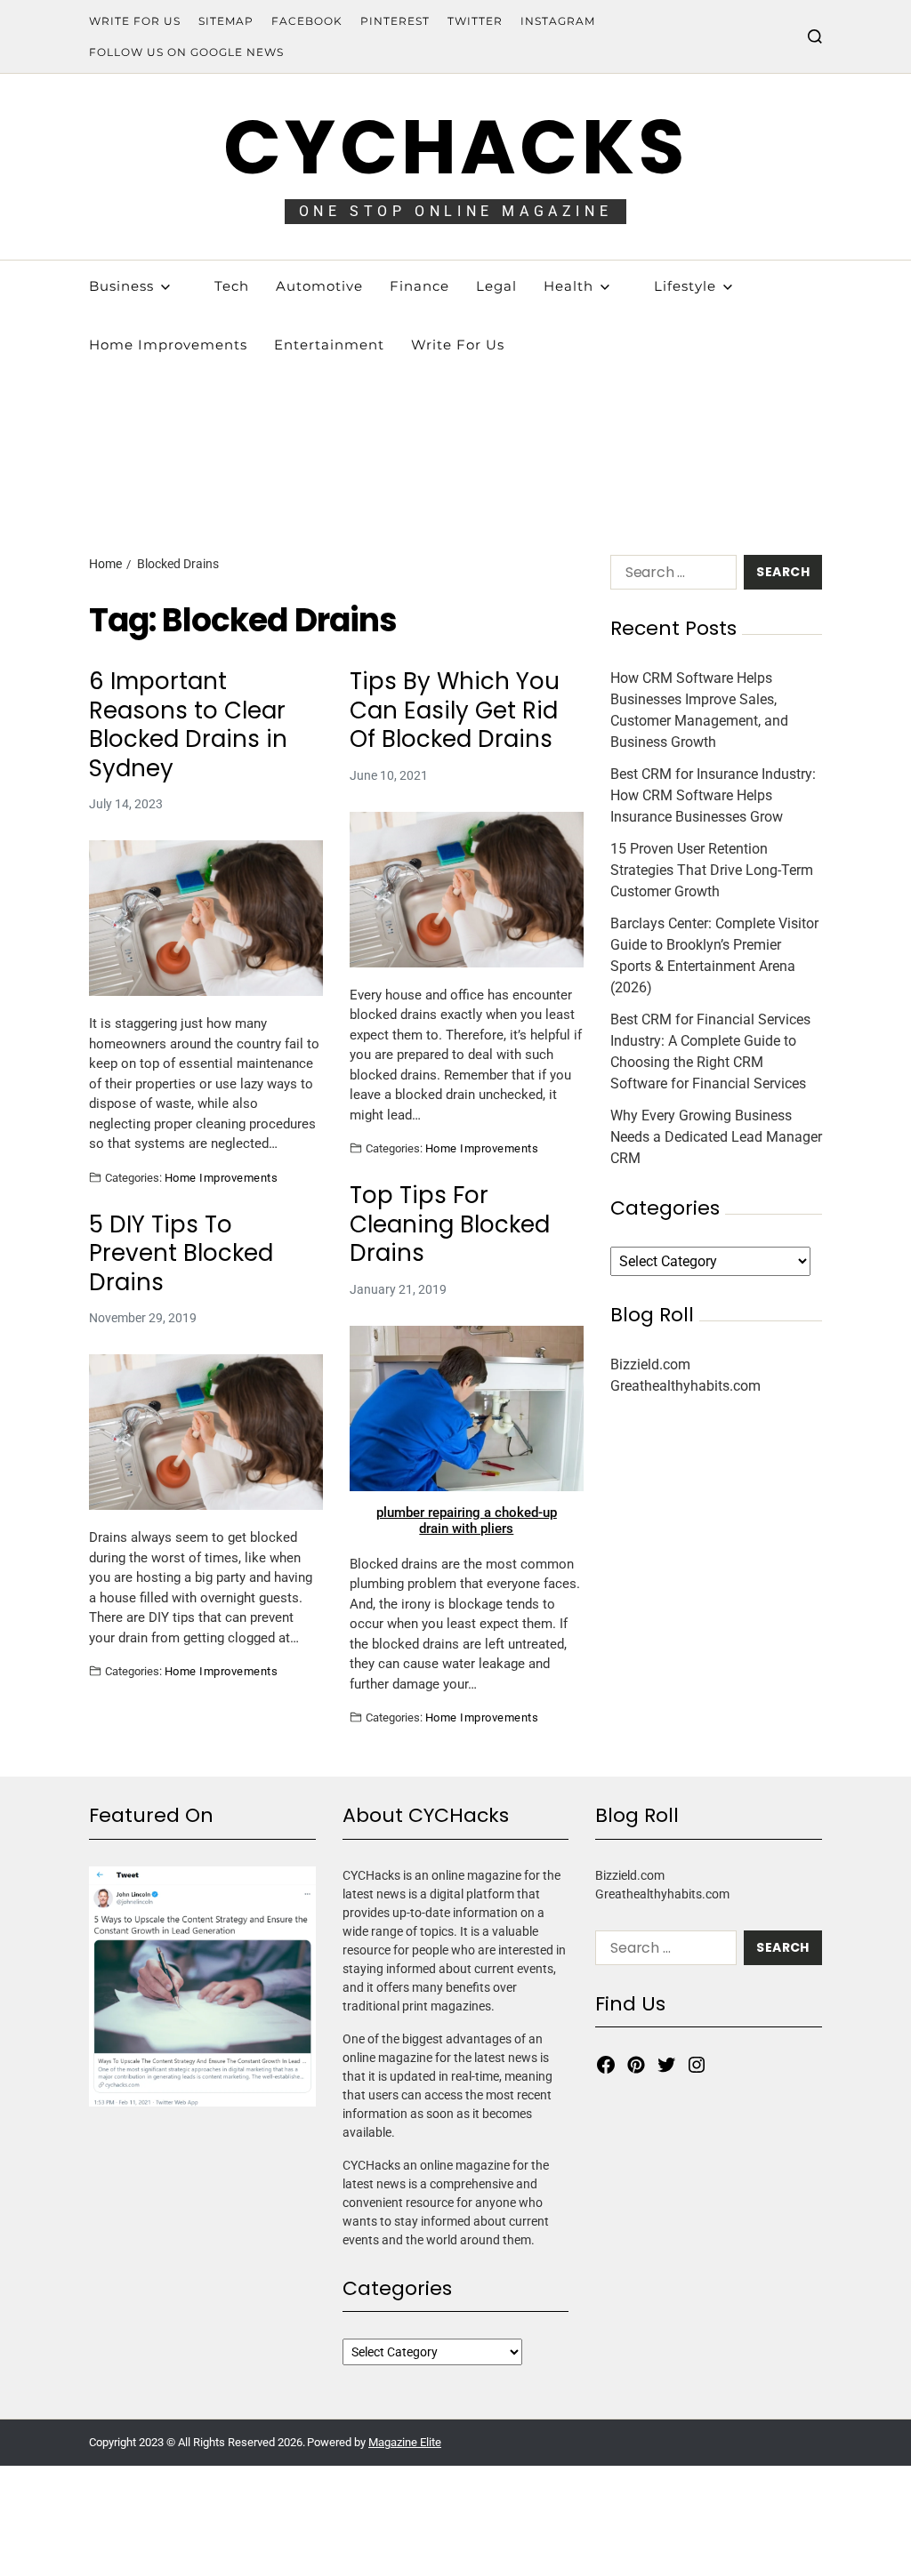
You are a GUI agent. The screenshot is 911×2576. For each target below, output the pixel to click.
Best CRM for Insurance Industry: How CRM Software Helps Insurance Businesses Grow (713, 795)
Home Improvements (221, 1177)
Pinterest (395, 21)
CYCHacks (455, 147)
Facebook (307, 21)
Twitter (475, 21)
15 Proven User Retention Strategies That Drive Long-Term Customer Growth (712, 870)
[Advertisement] (455, 395)
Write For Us (135, 21)
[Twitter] (666, 2065)
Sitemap (226, 21)
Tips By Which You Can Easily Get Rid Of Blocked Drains (455, 710)
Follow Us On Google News (186, 52)
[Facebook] (606, 2065)
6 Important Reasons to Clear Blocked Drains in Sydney (188, 725)
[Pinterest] (636, 2065)
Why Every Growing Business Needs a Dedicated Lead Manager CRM (716, 1137)
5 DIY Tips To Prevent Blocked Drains (181, 1254)
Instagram (558, 21)
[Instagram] (697, 2065)
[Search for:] (670, 576)
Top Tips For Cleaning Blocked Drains (450, 1224)
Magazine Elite (405, 2442)
